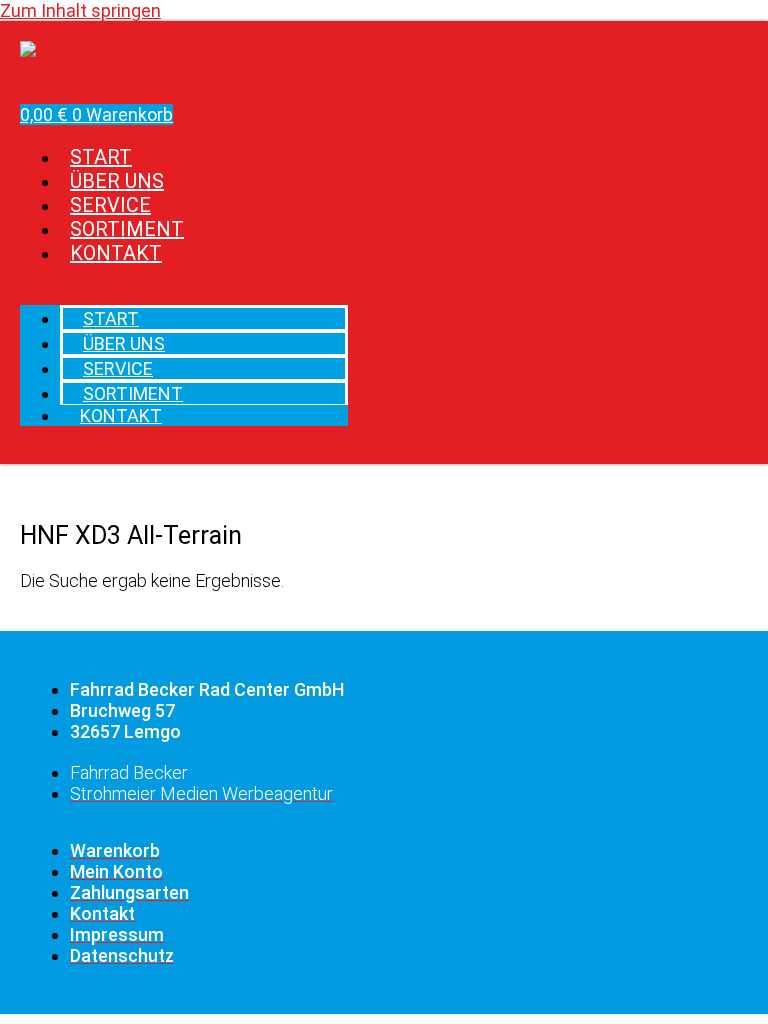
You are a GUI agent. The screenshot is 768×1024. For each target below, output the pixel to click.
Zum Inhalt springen (80, 10)
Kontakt (116, 253)
